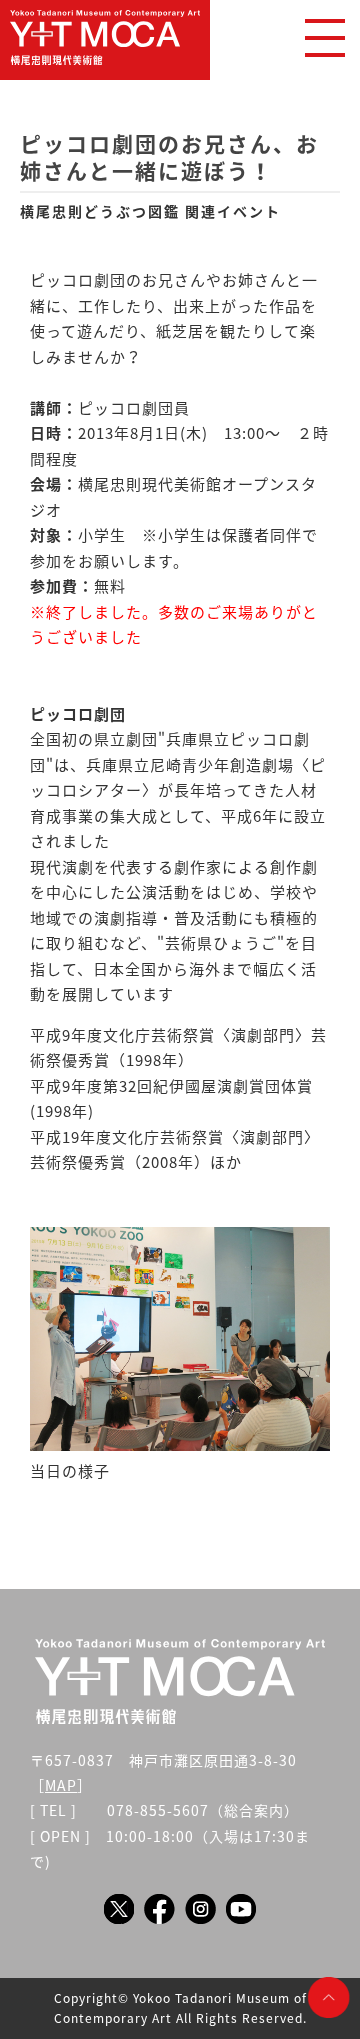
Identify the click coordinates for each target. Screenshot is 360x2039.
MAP (61, 1785)
